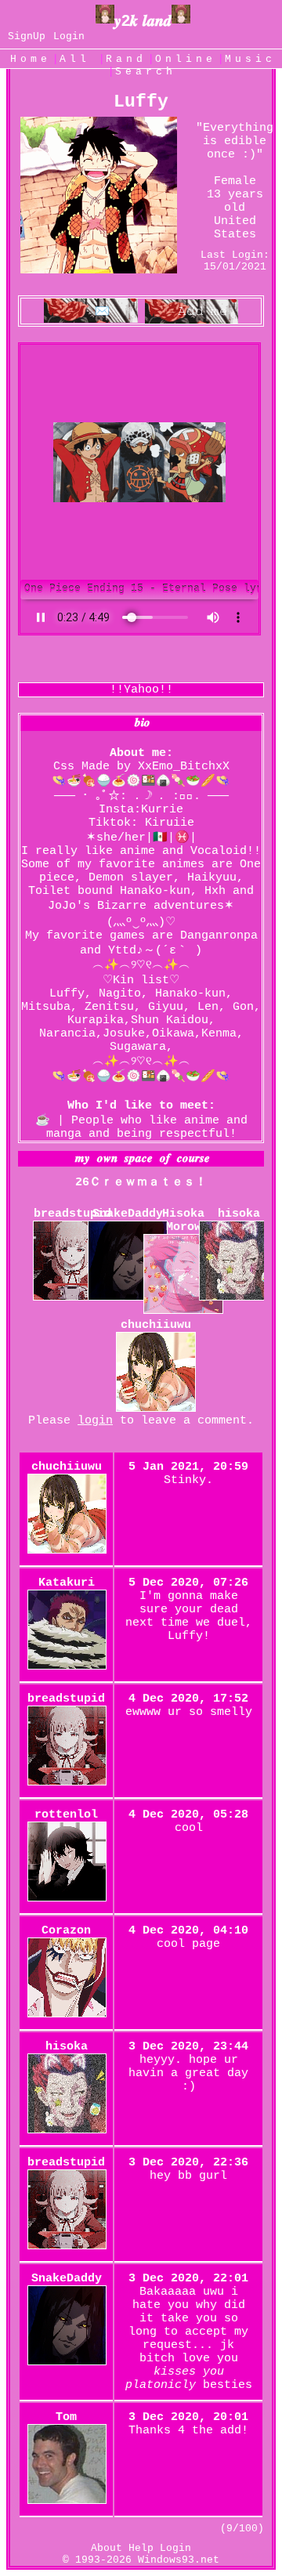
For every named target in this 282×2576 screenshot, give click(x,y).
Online (186, 59)
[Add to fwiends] (192, 312)
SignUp (27, 36)
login (95, 1421)
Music (250, 59)
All (80, 59)
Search (146, 72)
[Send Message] (91, 312)
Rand (126, 59)
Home (31, 59)
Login (69, 36)
